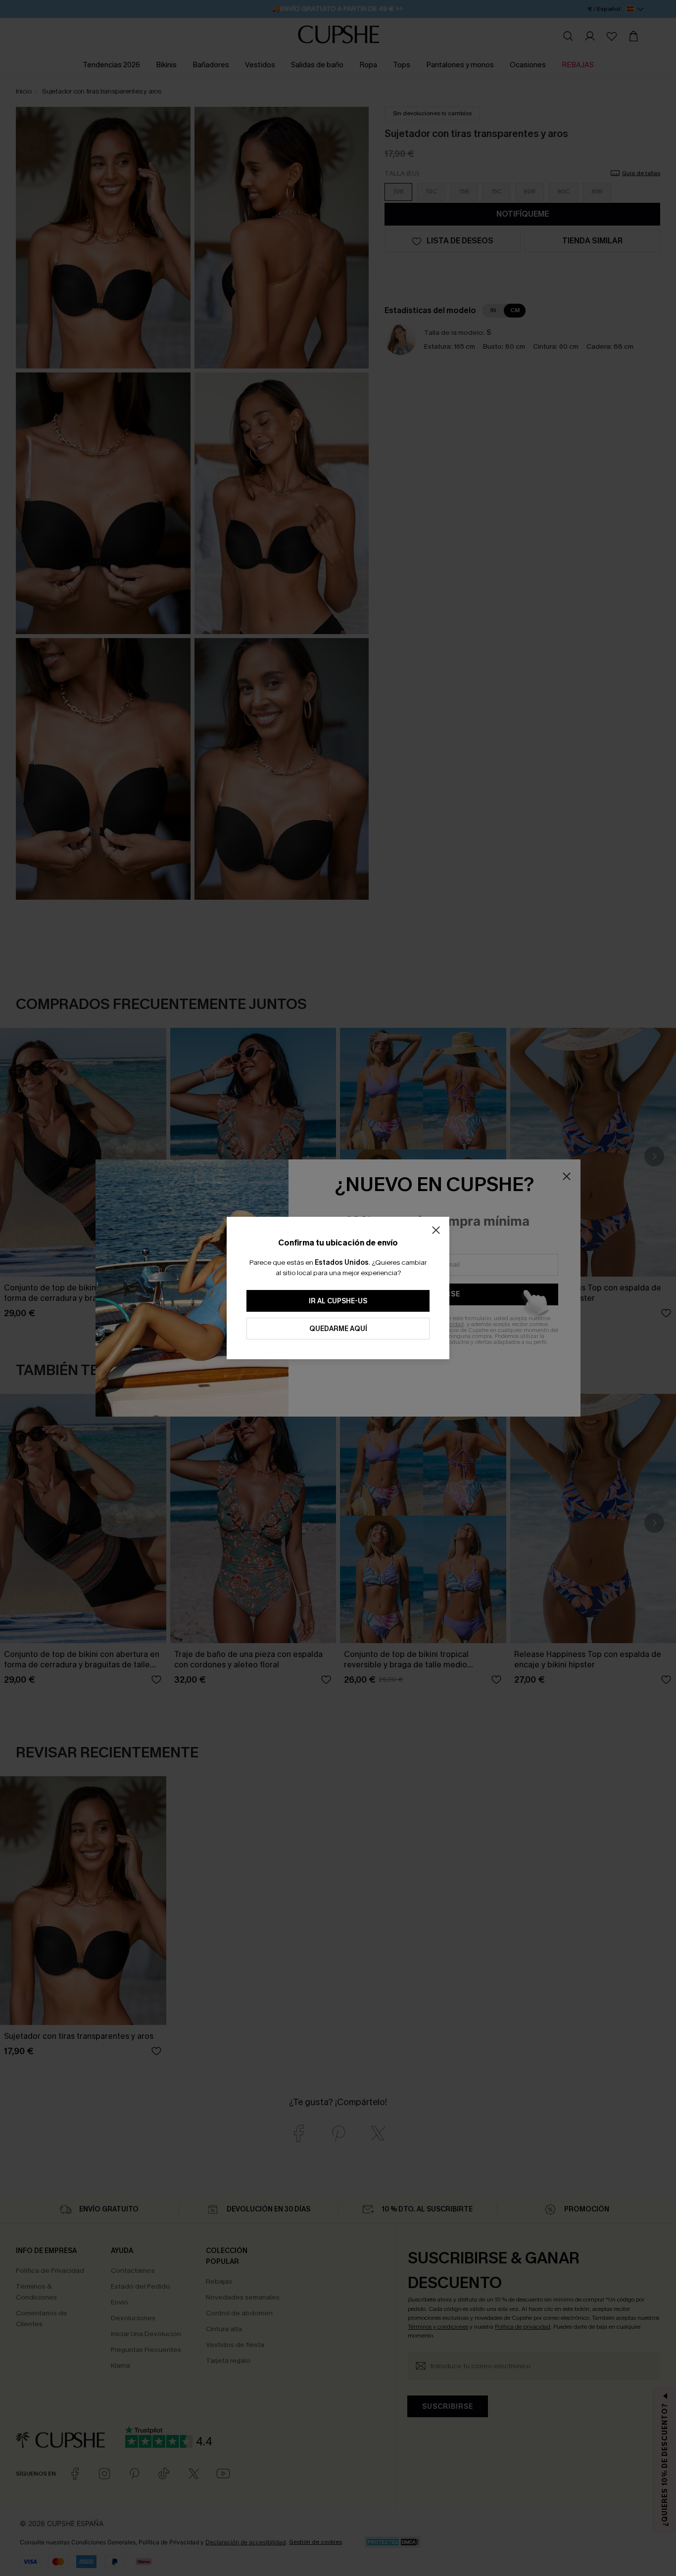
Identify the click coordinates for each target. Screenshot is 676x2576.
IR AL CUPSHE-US (338, 1301)
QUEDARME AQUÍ (338, 1329)
